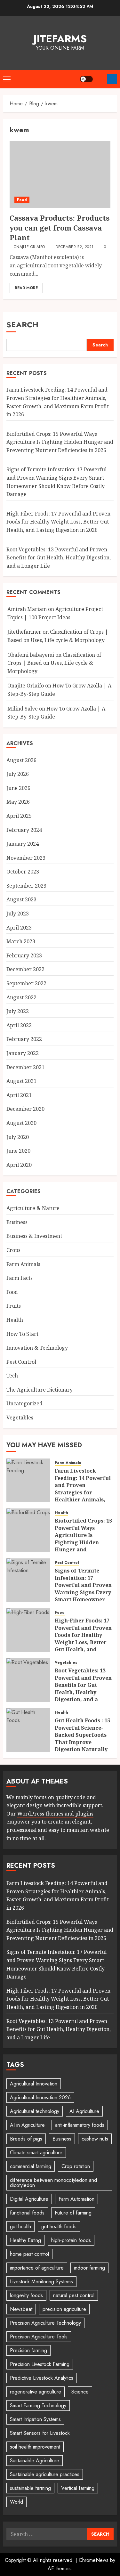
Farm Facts (20, 1278)
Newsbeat (21, 2309)
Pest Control (21, 1362)
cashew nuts (95, 2139)
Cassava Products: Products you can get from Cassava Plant (60, 228)
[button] (7, 79)
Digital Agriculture (29, 2199)
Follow (112, 79)
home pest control (29, 2254)
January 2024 (23, 844)
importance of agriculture (37, 2268)
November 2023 (26, 858)
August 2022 (21, 997)
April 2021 (19, 1095)
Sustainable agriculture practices (45, 2474)
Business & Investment (34, 1236)
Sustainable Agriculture (35, 2461)
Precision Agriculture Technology (45, 2323)
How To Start (22, 1334)
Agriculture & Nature (33, 1208)
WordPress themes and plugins (55, 1814)
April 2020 (19, 1165)
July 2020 (18, 1137)
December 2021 (25, 1067)
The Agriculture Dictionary (40, 1390)
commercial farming (31, 2166)
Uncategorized (24, 1403)
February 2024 (24, 830)
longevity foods (26, 2295)
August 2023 (21, 899)
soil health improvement (35, 2447)
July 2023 (18, 914)
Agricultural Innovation (34, 2084)
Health (15, 1320)
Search (22, 325)
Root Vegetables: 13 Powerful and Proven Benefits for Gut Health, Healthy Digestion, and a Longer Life (59, 558)
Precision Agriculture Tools (39, 2337)
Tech (12, 1376)
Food (22, 200)
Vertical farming (78, 2488)
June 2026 (18, 788)
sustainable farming (30, 2488)
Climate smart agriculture (36, 2153)
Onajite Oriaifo (29, 247)
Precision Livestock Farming (40, 2364)
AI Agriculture (84, 2111)
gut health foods (59, 2227)
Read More (26, 288)
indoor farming (89, 2268)
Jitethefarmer (24, 632)
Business (17, 1222)
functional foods (27, 2213)
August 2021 (21, 1081)
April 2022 (19, 1025)
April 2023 (19, 928)
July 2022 (18, 1011)
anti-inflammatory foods (80, 2125)
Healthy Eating (25, 2240)
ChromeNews (94, 2560)
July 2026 (18, 774)
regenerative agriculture (36, 2392)
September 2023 (26, 886)
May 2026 (18, 802)
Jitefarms (60, 39)
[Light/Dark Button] (86, 79)
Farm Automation (76, 2199)
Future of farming (73, 2213)
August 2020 (21, 1123)
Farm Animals (23, 1264)
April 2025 (19, 816)
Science (80, 2392)
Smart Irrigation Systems (35, 2419)
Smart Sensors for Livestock (40, 2433)
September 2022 (26, 983)
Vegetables (20, 1418)
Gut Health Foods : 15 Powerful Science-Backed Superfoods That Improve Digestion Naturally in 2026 (82, 1738)
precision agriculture (64, 2309)
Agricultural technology (35, 2111)
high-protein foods (71, 2240)
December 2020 (25, 1109)
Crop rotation (76, 2166)
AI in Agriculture (27, 2125)
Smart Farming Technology (38, 2405)
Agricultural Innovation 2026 (40, 2097)
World (16, 2502)
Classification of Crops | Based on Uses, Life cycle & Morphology (54, 663)
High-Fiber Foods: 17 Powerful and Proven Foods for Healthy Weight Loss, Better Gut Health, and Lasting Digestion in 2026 (58, 522)
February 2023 (24, 955)
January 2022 (23, 1053)
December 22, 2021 (74, 247)
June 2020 (18, 1151)
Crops (13, 1250)
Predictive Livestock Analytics (42, 2378)
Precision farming (28, 2350)
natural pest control (74, 2295)
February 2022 (24, 1039)
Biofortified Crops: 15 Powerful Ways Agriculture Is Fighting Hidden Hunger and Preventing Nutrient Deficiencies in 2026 (60, 442)
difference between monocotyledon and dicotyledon (53, 2183)
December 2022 (25, 969)
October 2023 (23, 872)
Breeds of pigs (26, 2139)
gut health (20, 2227)
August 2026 (21, 760)
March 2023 (21, 941)
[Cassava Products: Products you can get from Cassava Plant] (60, 175)
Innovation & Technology (37, 1348)
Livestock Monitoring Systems (41, 2282)
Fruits (14, 1306)
